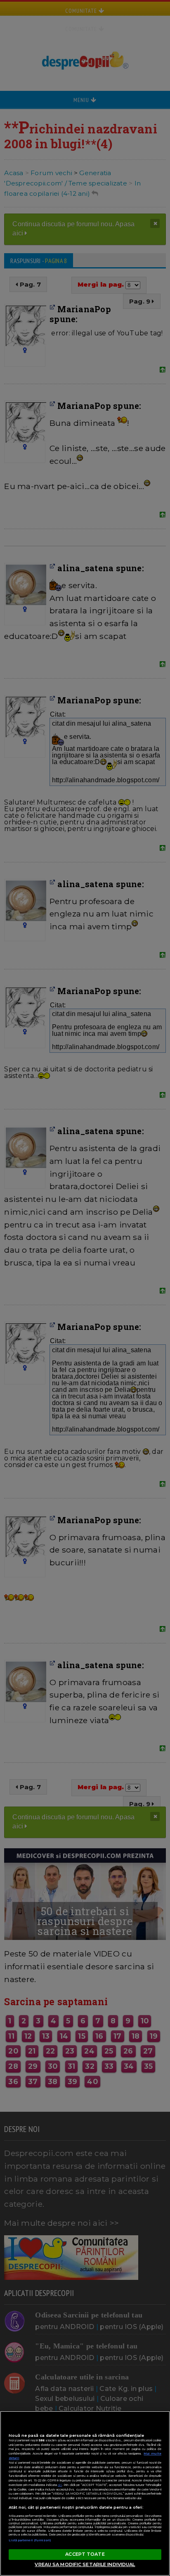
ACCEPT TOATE (85, 2554)
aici (60, 2485)
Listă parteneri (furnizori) (30, 2540)
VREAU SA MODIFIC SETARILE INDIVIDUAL (85, 2564)
